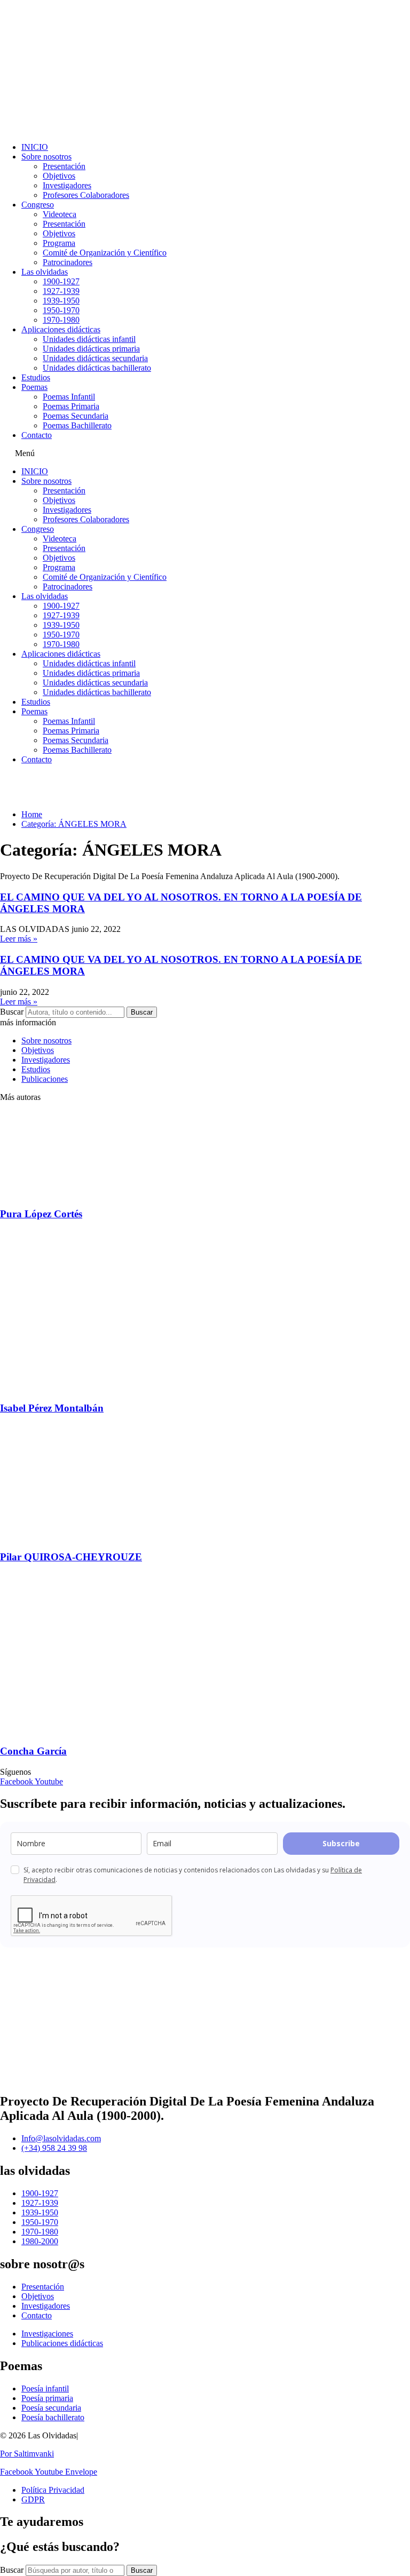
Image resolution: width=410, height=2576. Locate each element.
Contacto (37, 435)
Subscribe (341, 1843)
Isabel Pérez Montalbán (52, 1408)
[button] (205, 453)
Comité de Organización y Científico (105, 253)
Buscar (12, 1012)
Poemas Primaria (71, 406)
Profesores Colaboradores (86, 195)
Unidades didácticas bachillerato (97, 368)
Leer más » (19, 939)
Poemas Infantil (69, 397)
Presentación (64, 166)
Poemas (34, 387)
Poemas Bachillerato (77, 425)
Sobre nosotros (46, 157)
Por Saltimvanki (27, 2454)
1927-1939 (61, 291)
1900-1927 (61, 281)
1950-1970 (61, 310)
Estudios (36, 377)
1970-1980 (61, 320)
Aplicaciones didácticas (61, 329)
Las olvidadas (45, 272)
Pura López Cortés (41, 1214)
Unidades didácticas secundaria (95, 358)
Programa (59, 243)
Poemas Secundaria (76, 416)
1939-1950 (61, 301)
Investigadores (67, 185)
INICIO (35, 147)
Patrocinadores (68, 262)
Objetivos (59, 176)
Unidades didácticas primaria (91, 349)
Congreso (38, 205)
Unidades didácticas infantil (89, 339)
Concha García (33, 1751)
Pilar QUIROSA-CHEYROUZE (71, 1557)
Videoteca (60, 214)
